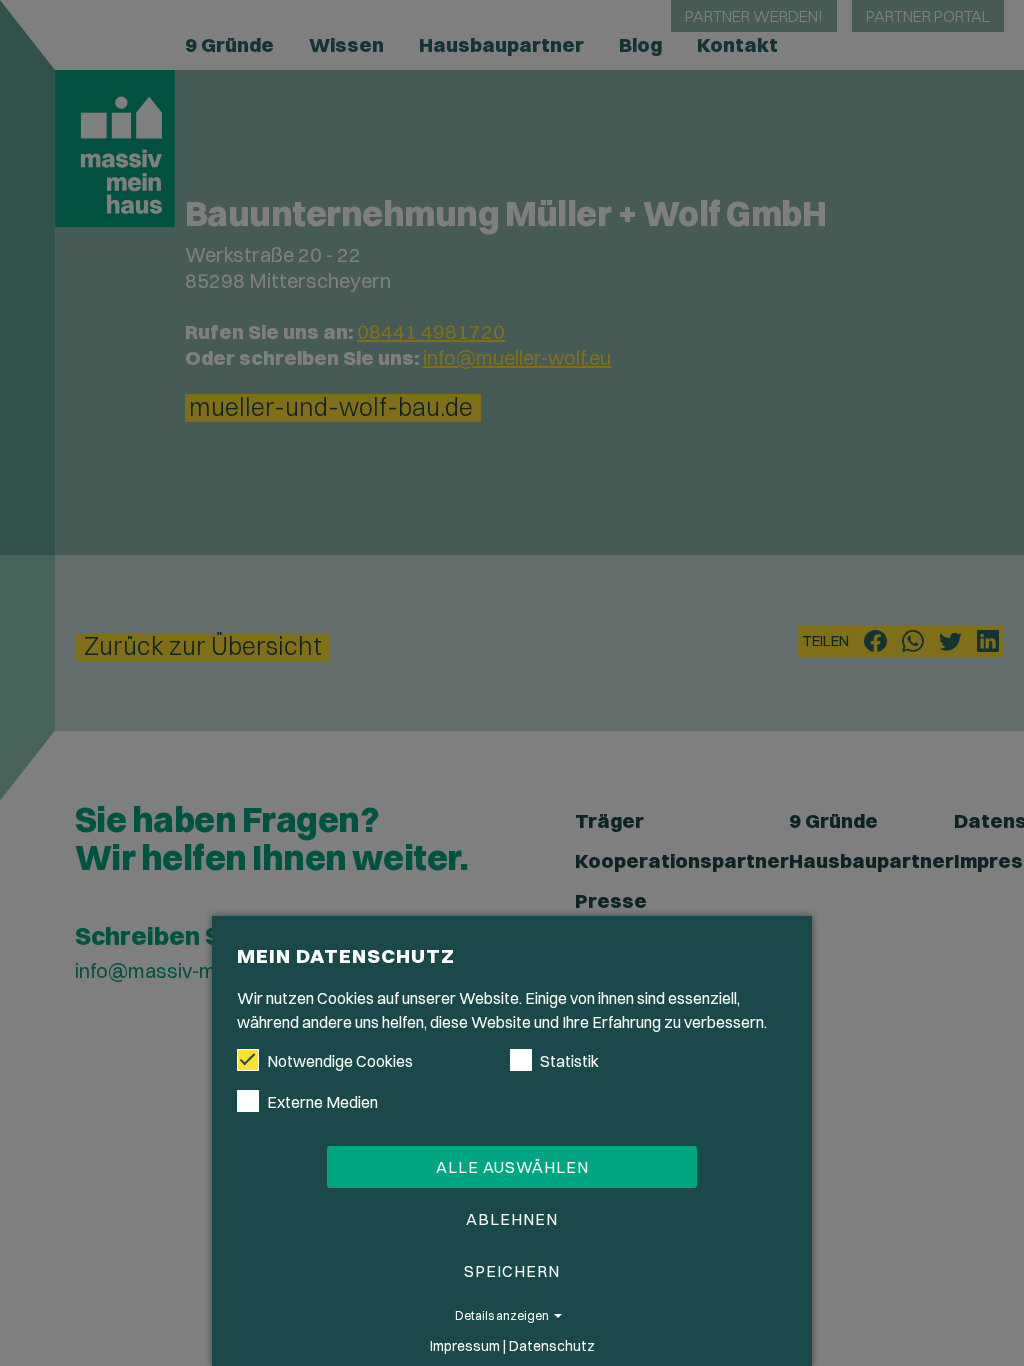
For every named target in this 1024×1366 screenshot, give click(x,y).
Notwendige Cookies (340, 1061)
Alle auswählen (512, 1167)
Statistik (569, 1061)
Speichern (512, 1271)
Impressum (465, 1346)
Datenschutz (552, 1346)
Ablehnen (512, 1219)
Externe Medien (322, 1102)
